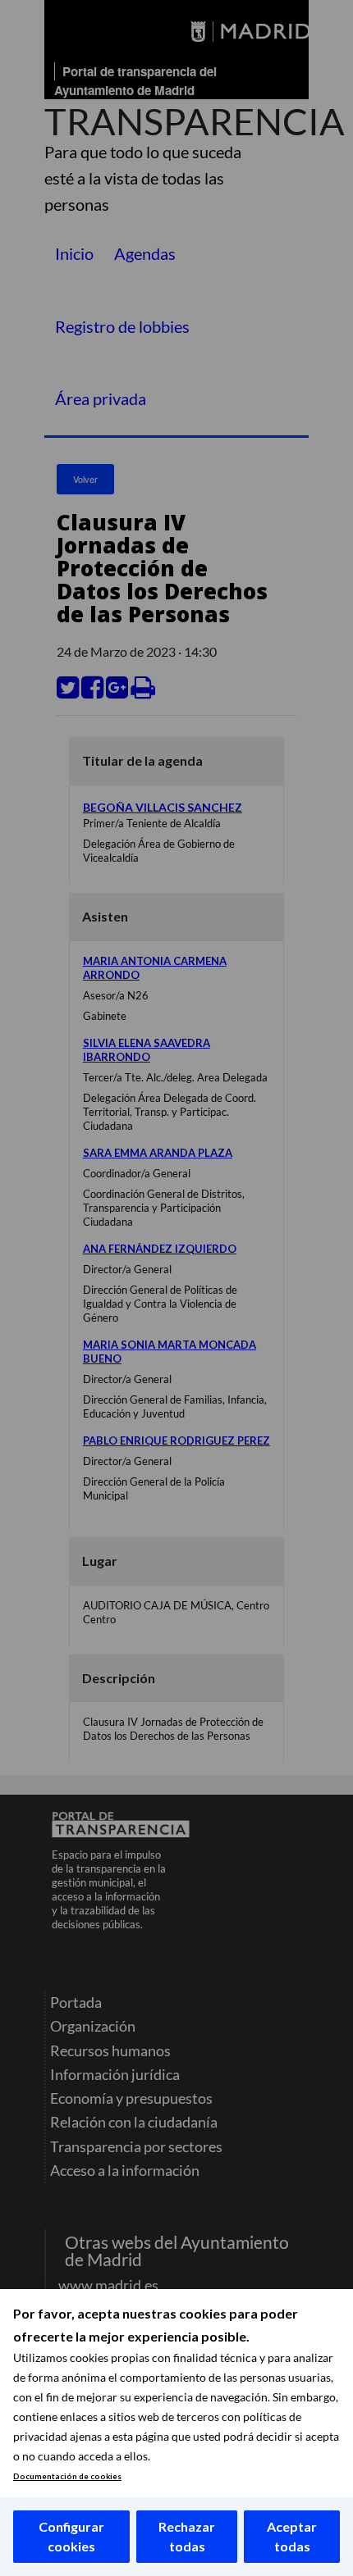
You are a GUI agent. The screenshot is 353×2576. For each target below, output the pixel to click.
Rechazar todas (187, 2536)
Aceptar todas (292, 2536)
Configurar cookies (71, 2536)
